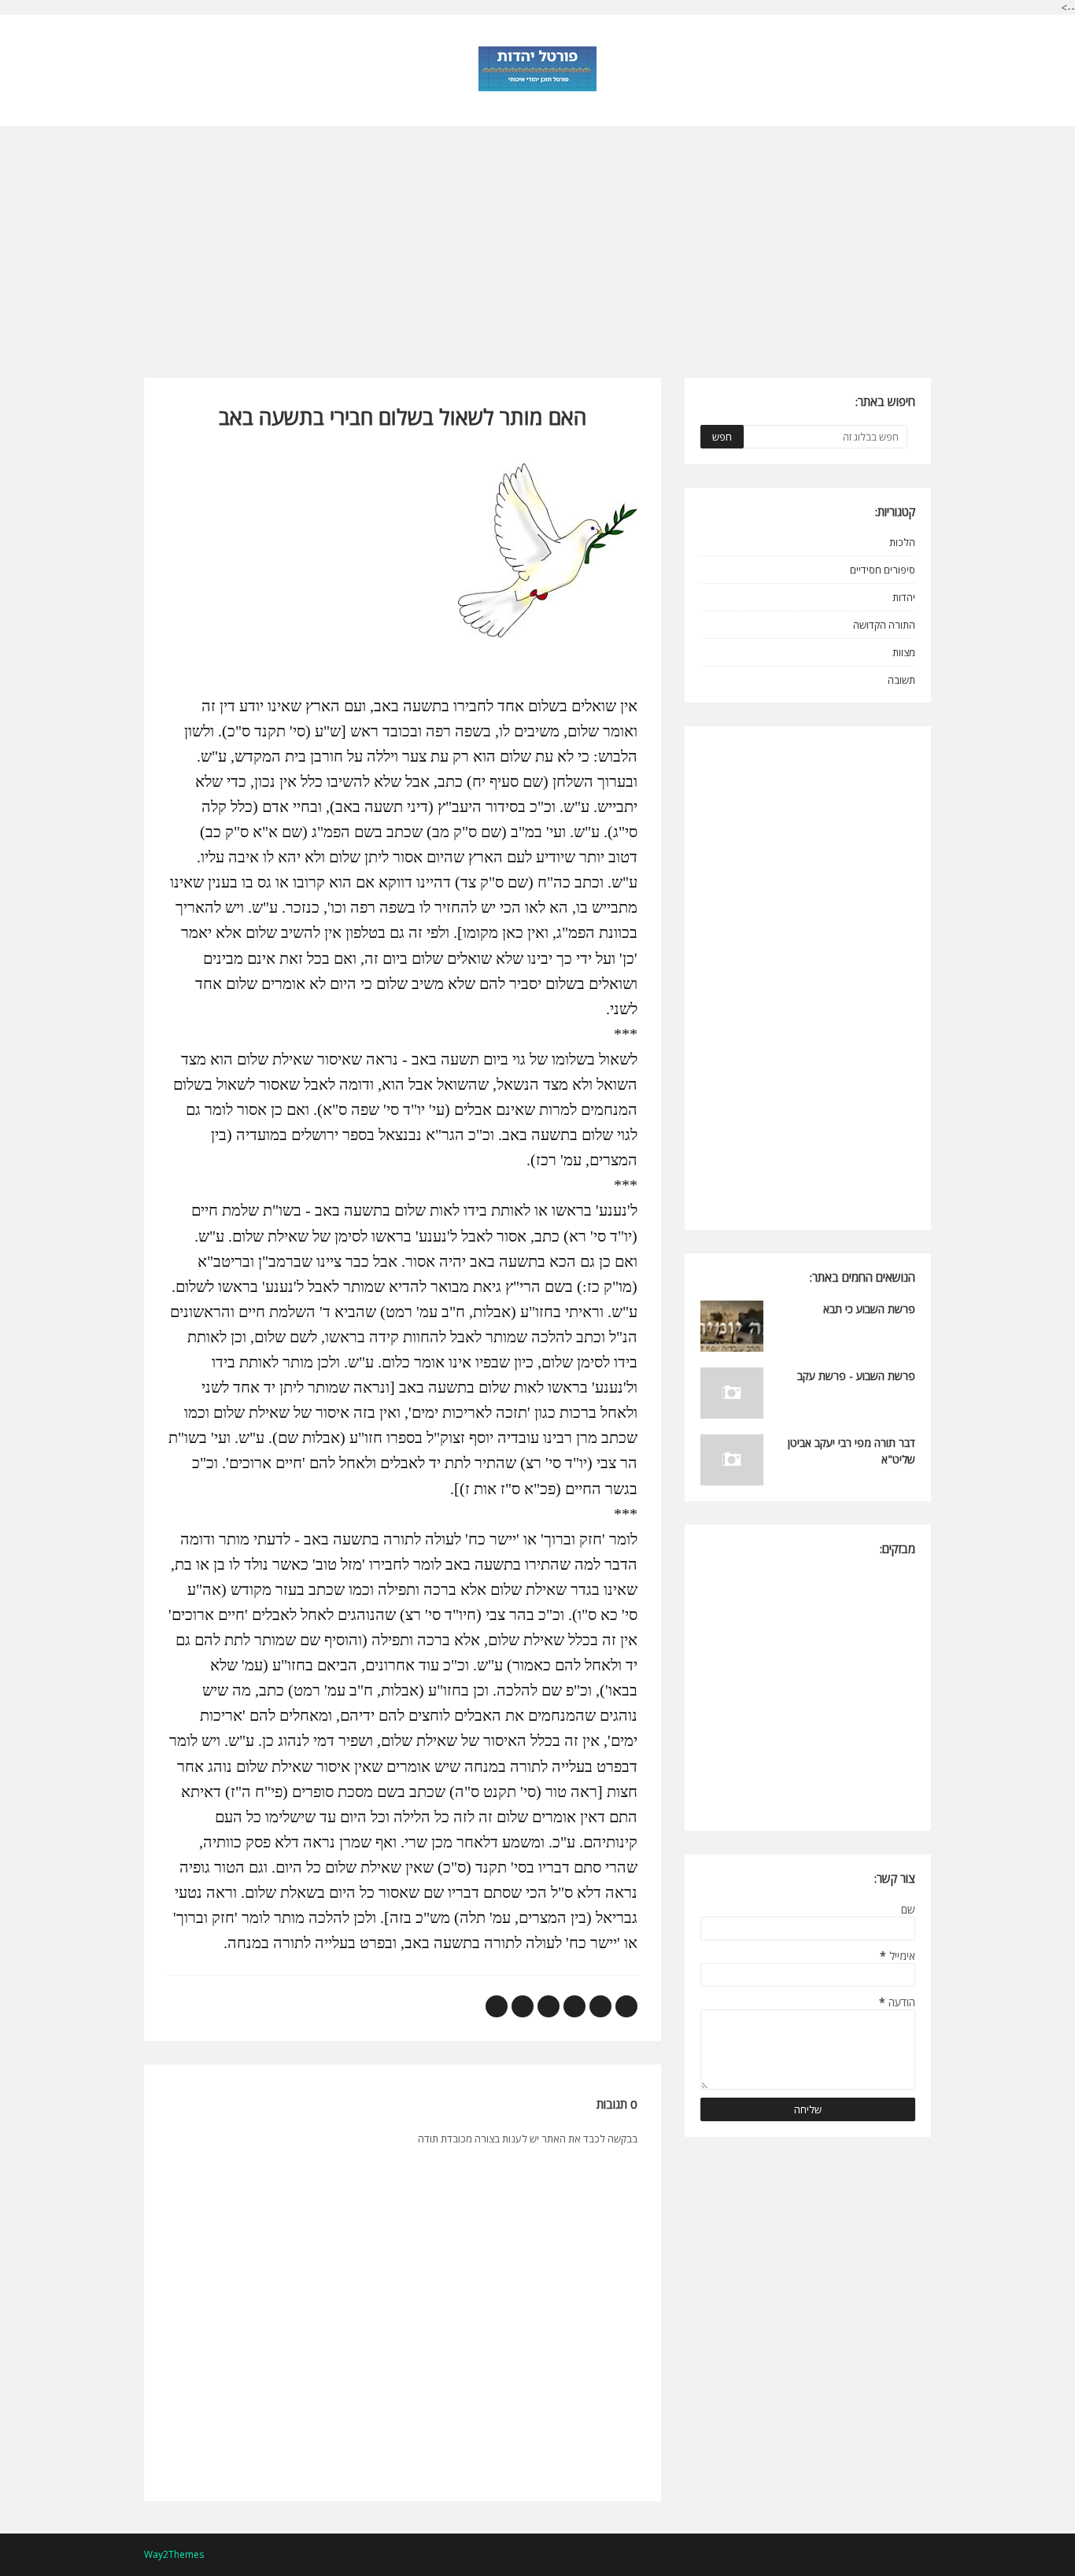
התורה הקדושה (884, 625)
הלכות (902, 542)
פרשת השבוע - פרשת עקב (856, 1376)
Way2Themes (174, 2554)
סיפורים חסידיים (883, 570)
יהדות (904, 597)
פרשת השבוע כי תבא (869, 1309)
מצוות (904, 652)
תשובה (901, 680)
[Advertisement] (537, 236)
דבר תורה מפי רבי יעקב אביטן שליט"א (852, 1451)
